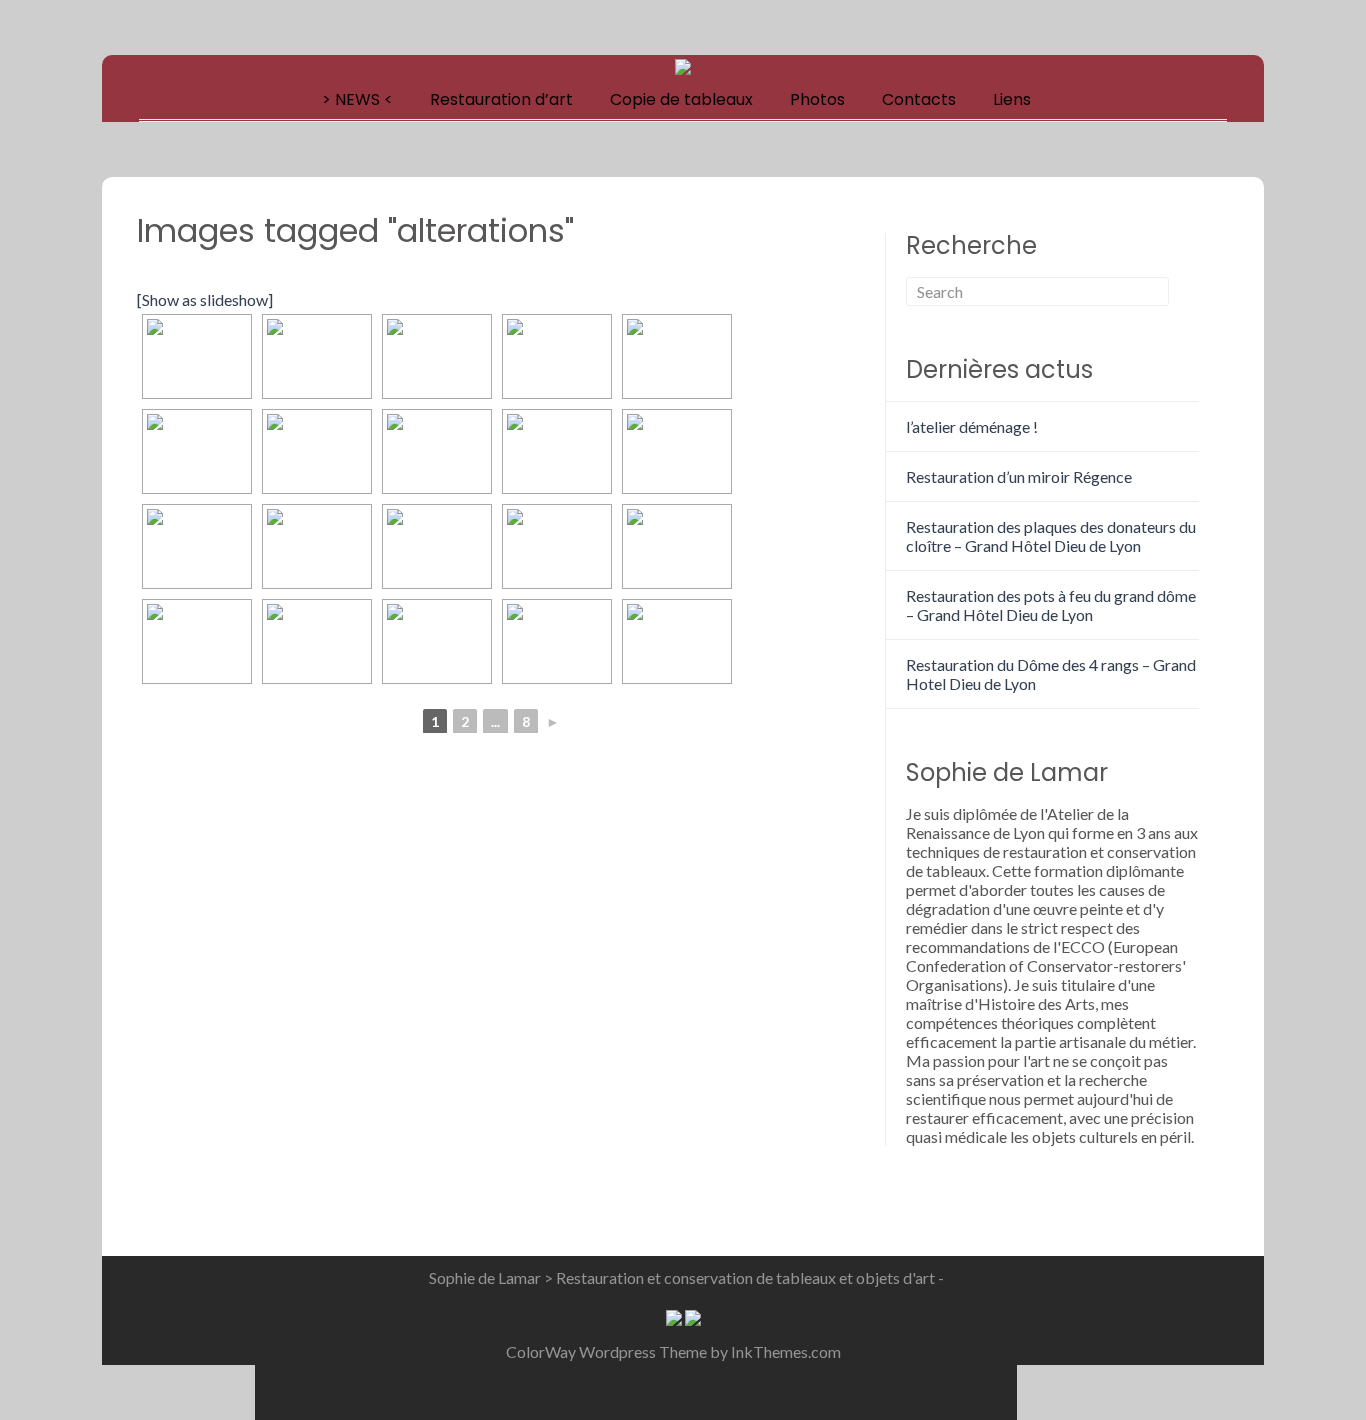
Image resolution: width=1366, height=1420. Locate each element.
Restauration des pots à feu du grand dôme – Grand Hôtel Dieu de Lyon (1051, 605)
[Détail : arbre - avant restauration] (317, 546)
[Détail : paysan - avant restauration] (197, 641)
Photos (817, 99)
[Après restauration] (197, 451)
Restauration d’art (501, 99)
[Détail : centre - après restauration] (197, 546)
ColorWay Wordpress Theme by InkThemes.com (673, 1351)
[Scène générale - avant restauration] (317, 451)
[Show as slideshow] (205, 299)
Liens (1012, 99)
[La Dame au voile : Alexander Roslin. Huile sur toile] (437, 641)
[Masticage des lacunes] (557, 356)
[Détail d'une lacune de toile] (677, 356)
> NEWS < (357, 99)
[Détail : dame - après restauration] (677, 546)
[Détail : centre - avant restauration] (557, 451)
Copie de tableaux (681, 99)
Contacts (919, 99)
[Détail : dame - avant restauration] (557, 546)
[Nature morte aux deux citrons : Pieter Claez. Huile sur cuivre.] (677, 641)
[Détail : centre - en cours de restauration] (677, 451)
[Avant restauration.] (197, 356)
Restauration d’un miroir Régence (1019, 476)
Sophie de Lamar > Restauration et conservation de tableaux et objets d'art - (686, 1277)
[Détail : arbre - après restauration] (437, 546)
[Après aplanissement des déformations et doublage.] (317, 356)
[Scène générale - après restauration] (437, 451)
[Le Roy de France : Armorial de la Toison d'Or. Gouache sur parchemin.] (557, 641)
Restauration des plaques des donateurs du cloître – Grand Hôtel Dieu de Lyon (1051, 536)
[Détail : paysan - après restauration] (317, 641)
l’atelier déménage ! (972, 426)
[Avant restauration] (437, 356)
